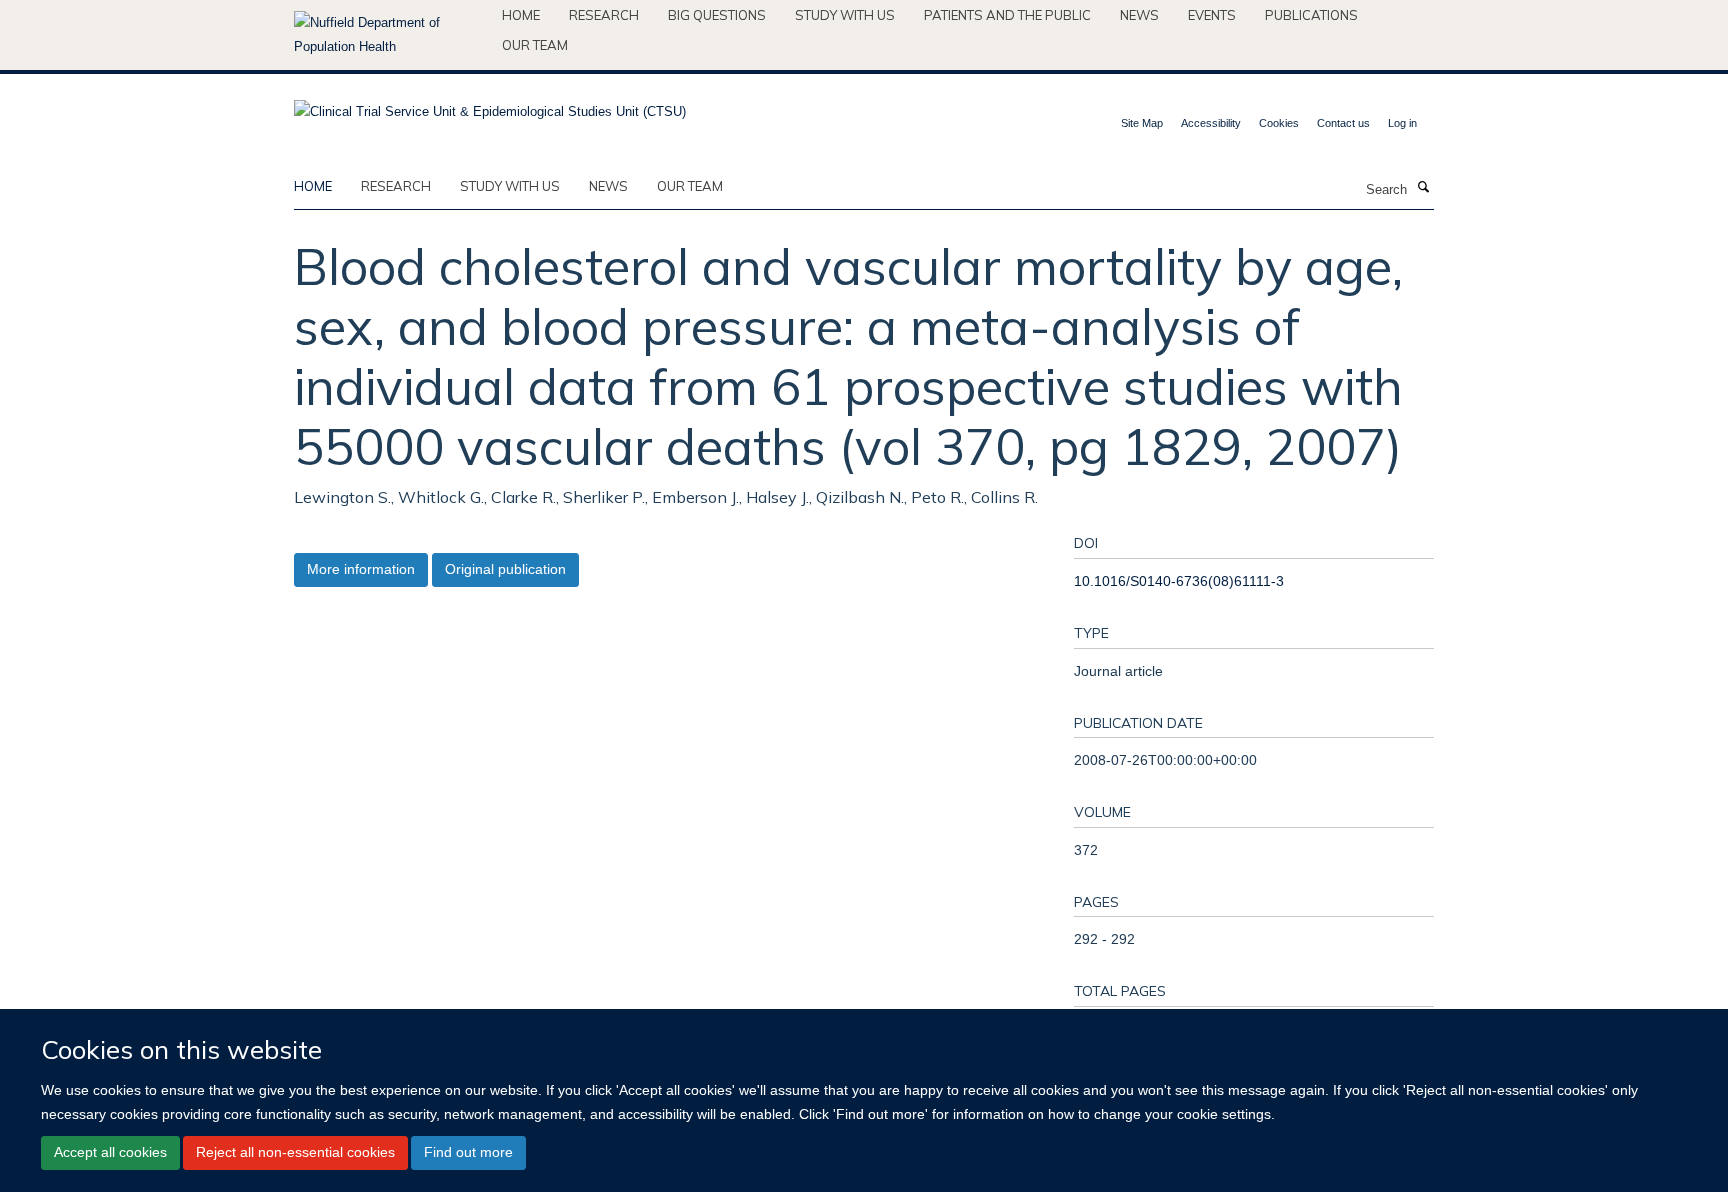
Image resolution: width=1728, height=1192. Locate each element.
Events (1212, 15)
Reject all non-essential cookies (295, 1152)
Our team (535, 45)
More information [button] (361, 569)
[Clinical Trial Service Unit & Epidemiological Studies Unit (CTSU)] (490, 105)
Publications (1311, 15)
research (396, 186)
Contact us (1343, 123)
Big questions (717, 15)
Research (604, 15)
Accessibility (1211, 123)
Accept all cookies (110, 1152)
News (1139, 15)
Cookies (1279, 123)
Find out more (468, 1152)
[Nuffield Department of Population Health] (390, 35)
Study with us (845, 15)
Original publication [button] (505, 569)
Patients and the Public (1007, 15)
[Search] (1423, 188)
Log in (1402, 123)
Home (521, 15)
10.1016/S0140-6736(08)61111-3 (1179, 581)
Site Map (1142, 123)
